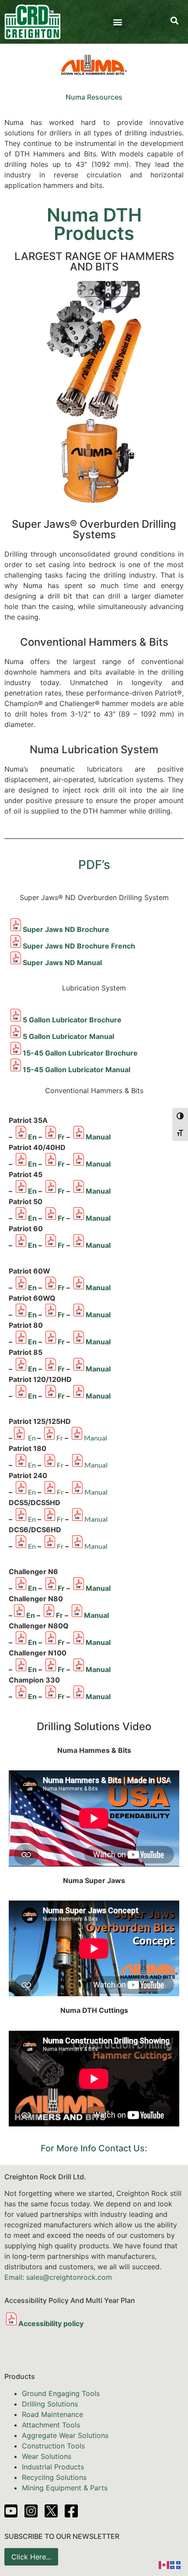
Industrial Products (53, 2467)
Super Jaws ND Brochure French (79, 946)
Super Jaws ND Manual (62, 963)
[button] (118, 22)
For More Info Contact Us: (94, 2148)
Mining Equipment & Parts (65, 2488)
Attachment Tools (51, 2425)
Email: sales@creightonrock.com (58, 2277)
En (32, 1137)
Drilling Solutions (50, 2404)
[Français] (176, 2564)
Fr (61, 1137)
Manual (98, 1137)
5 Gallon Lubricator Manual (68, 1036)
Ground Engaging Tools (61, 2393)
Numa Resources (94, 97)
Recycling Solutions (54, 2477)
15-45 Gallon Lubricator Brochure (80, 1053)
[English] (164, 2564)
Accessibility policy (51, 2323)
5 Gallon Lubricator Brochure (72, 1020)
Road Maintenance (52, 2414)
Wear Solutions (47, 2456)
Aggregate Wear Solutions (65, 2435)
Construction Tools (53, 2446)
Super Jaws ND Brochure (66, 929)
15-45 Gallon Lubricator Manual (77, 1070)
